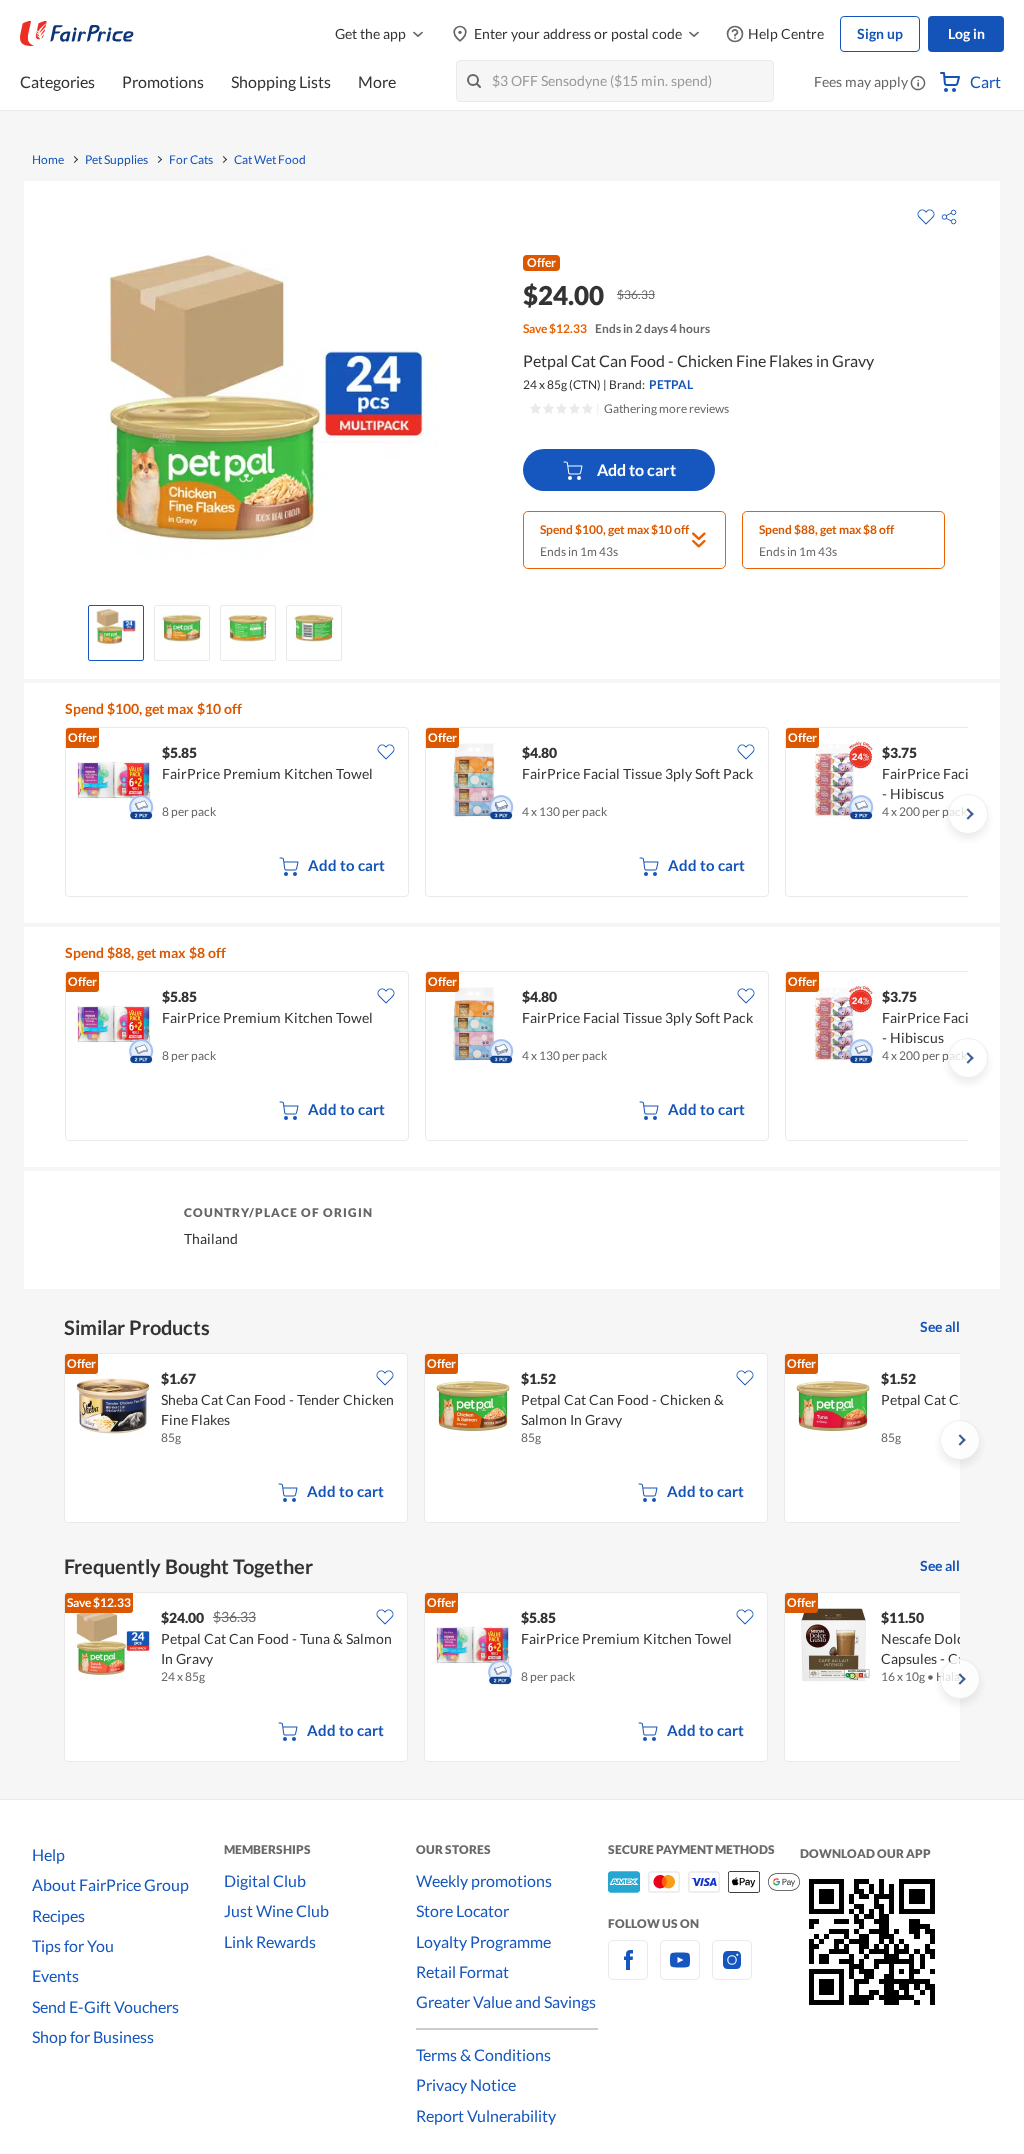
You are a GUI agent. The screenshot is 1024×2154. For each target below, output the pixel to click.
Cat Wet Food (270, 160)
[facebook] (628, 1971)
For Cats (191, 160)
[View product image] (116, 628)
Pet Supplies (116, 160)
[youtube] (680, 1971)
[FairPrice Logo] (77, 34)
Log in (966, 33)
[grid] (516, 814)
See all (940, 1326)
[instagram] (732, 1971)
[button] (918, 84)
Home (48, 160)
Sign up (880, 33)
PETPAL (671, 384)
